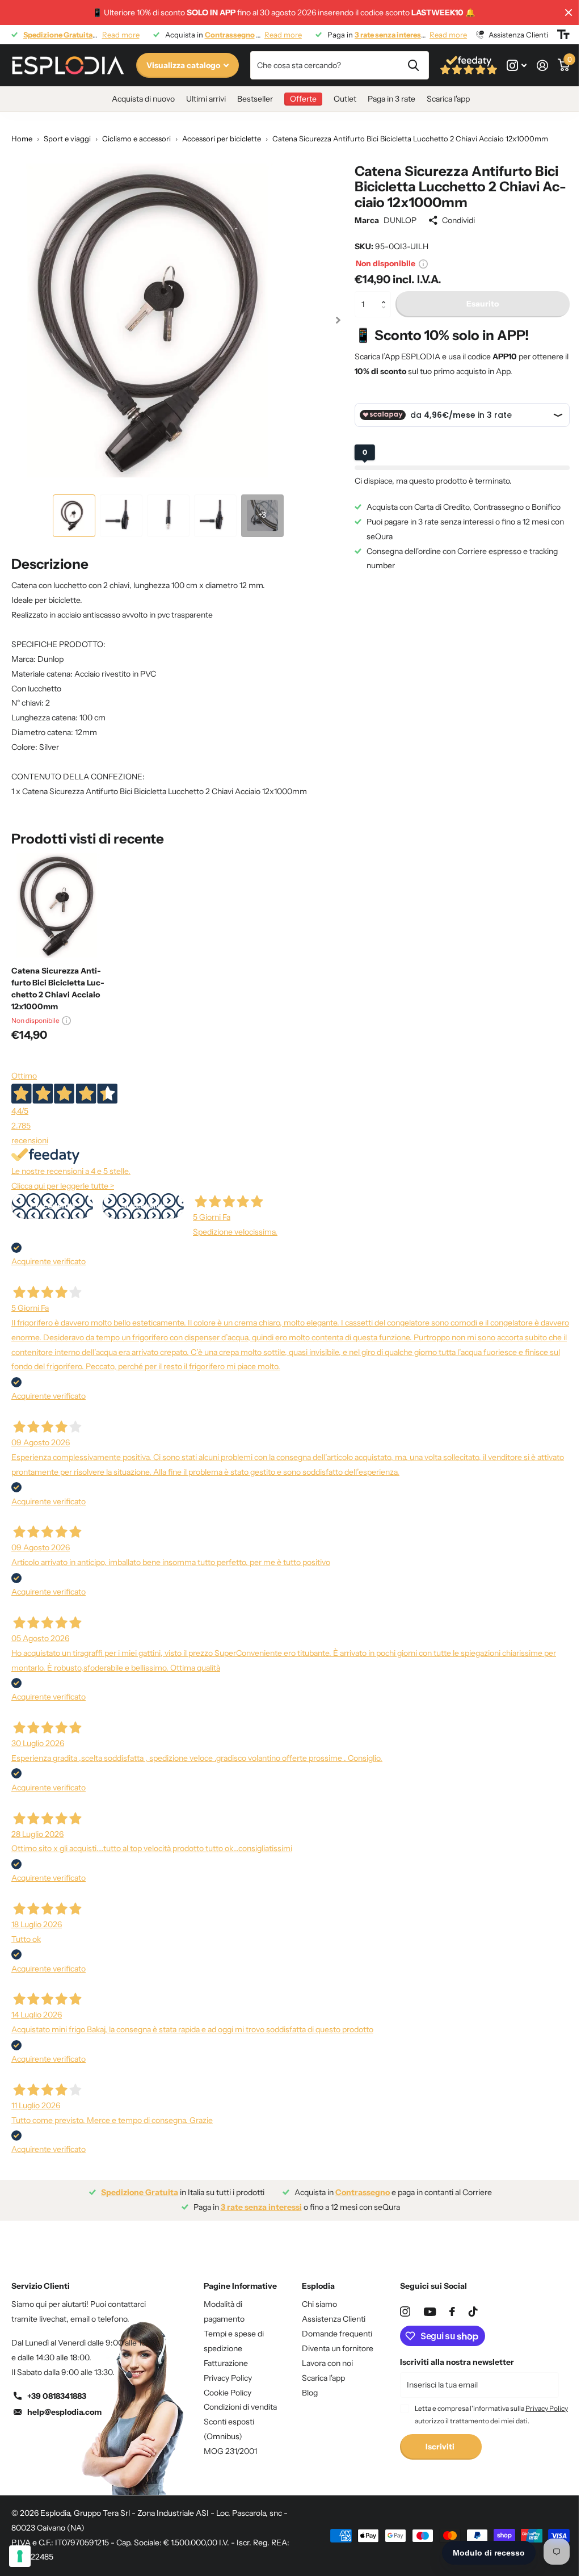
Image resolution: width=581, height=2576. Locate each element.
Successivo (143, 1206)
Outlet (345, 99)
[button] (387, 295)
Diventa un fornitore (338, 2348)
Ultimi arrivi (206, 99)
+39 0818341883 (57, 2396)
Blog (310, 2393)
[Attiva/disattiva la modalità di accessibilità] (563, 35)
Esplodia (318, 2286)
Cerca (413, 65)
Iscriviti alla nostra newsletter (457, 2362)
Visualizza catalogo (184, 65)
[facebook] (452, 2311)
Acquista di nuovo (143, 99)
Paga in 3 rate (391, 99)
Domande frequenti (337, 2334)
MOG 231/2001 (230, 2451)
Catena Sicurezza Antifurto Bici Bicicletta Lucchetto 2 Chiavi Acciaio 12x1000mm (58, 989)
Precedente (52, 1206)
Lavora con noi (327, 2363)
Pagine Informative (240, 2286)
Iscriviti (441, 2447)
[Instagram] (405, 2311)
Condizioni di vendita (240, 2407)
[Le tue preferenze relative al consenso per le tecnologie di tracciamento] (20, 2556)
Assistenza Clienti (334, 2319)
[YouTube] (430, 2312)
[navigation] (74, 516)
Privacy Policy (228, 2378)
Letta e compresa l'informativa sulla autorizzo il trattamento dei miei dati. (491, 2415)
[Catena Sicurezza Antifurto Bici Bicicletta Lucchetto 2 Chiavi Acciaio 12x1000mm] (64, 905)
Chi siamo (319, 2304)
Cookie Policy (228, 2393)
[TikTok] (473, 2311)
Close (569, 12)
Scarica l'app (448, 99)
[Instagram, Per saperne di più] (517, 66)
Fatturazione (226, 2363)
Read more (121, 35)
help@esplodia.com (64, 2412)
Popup (423, 263)
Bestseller (255, 99)
